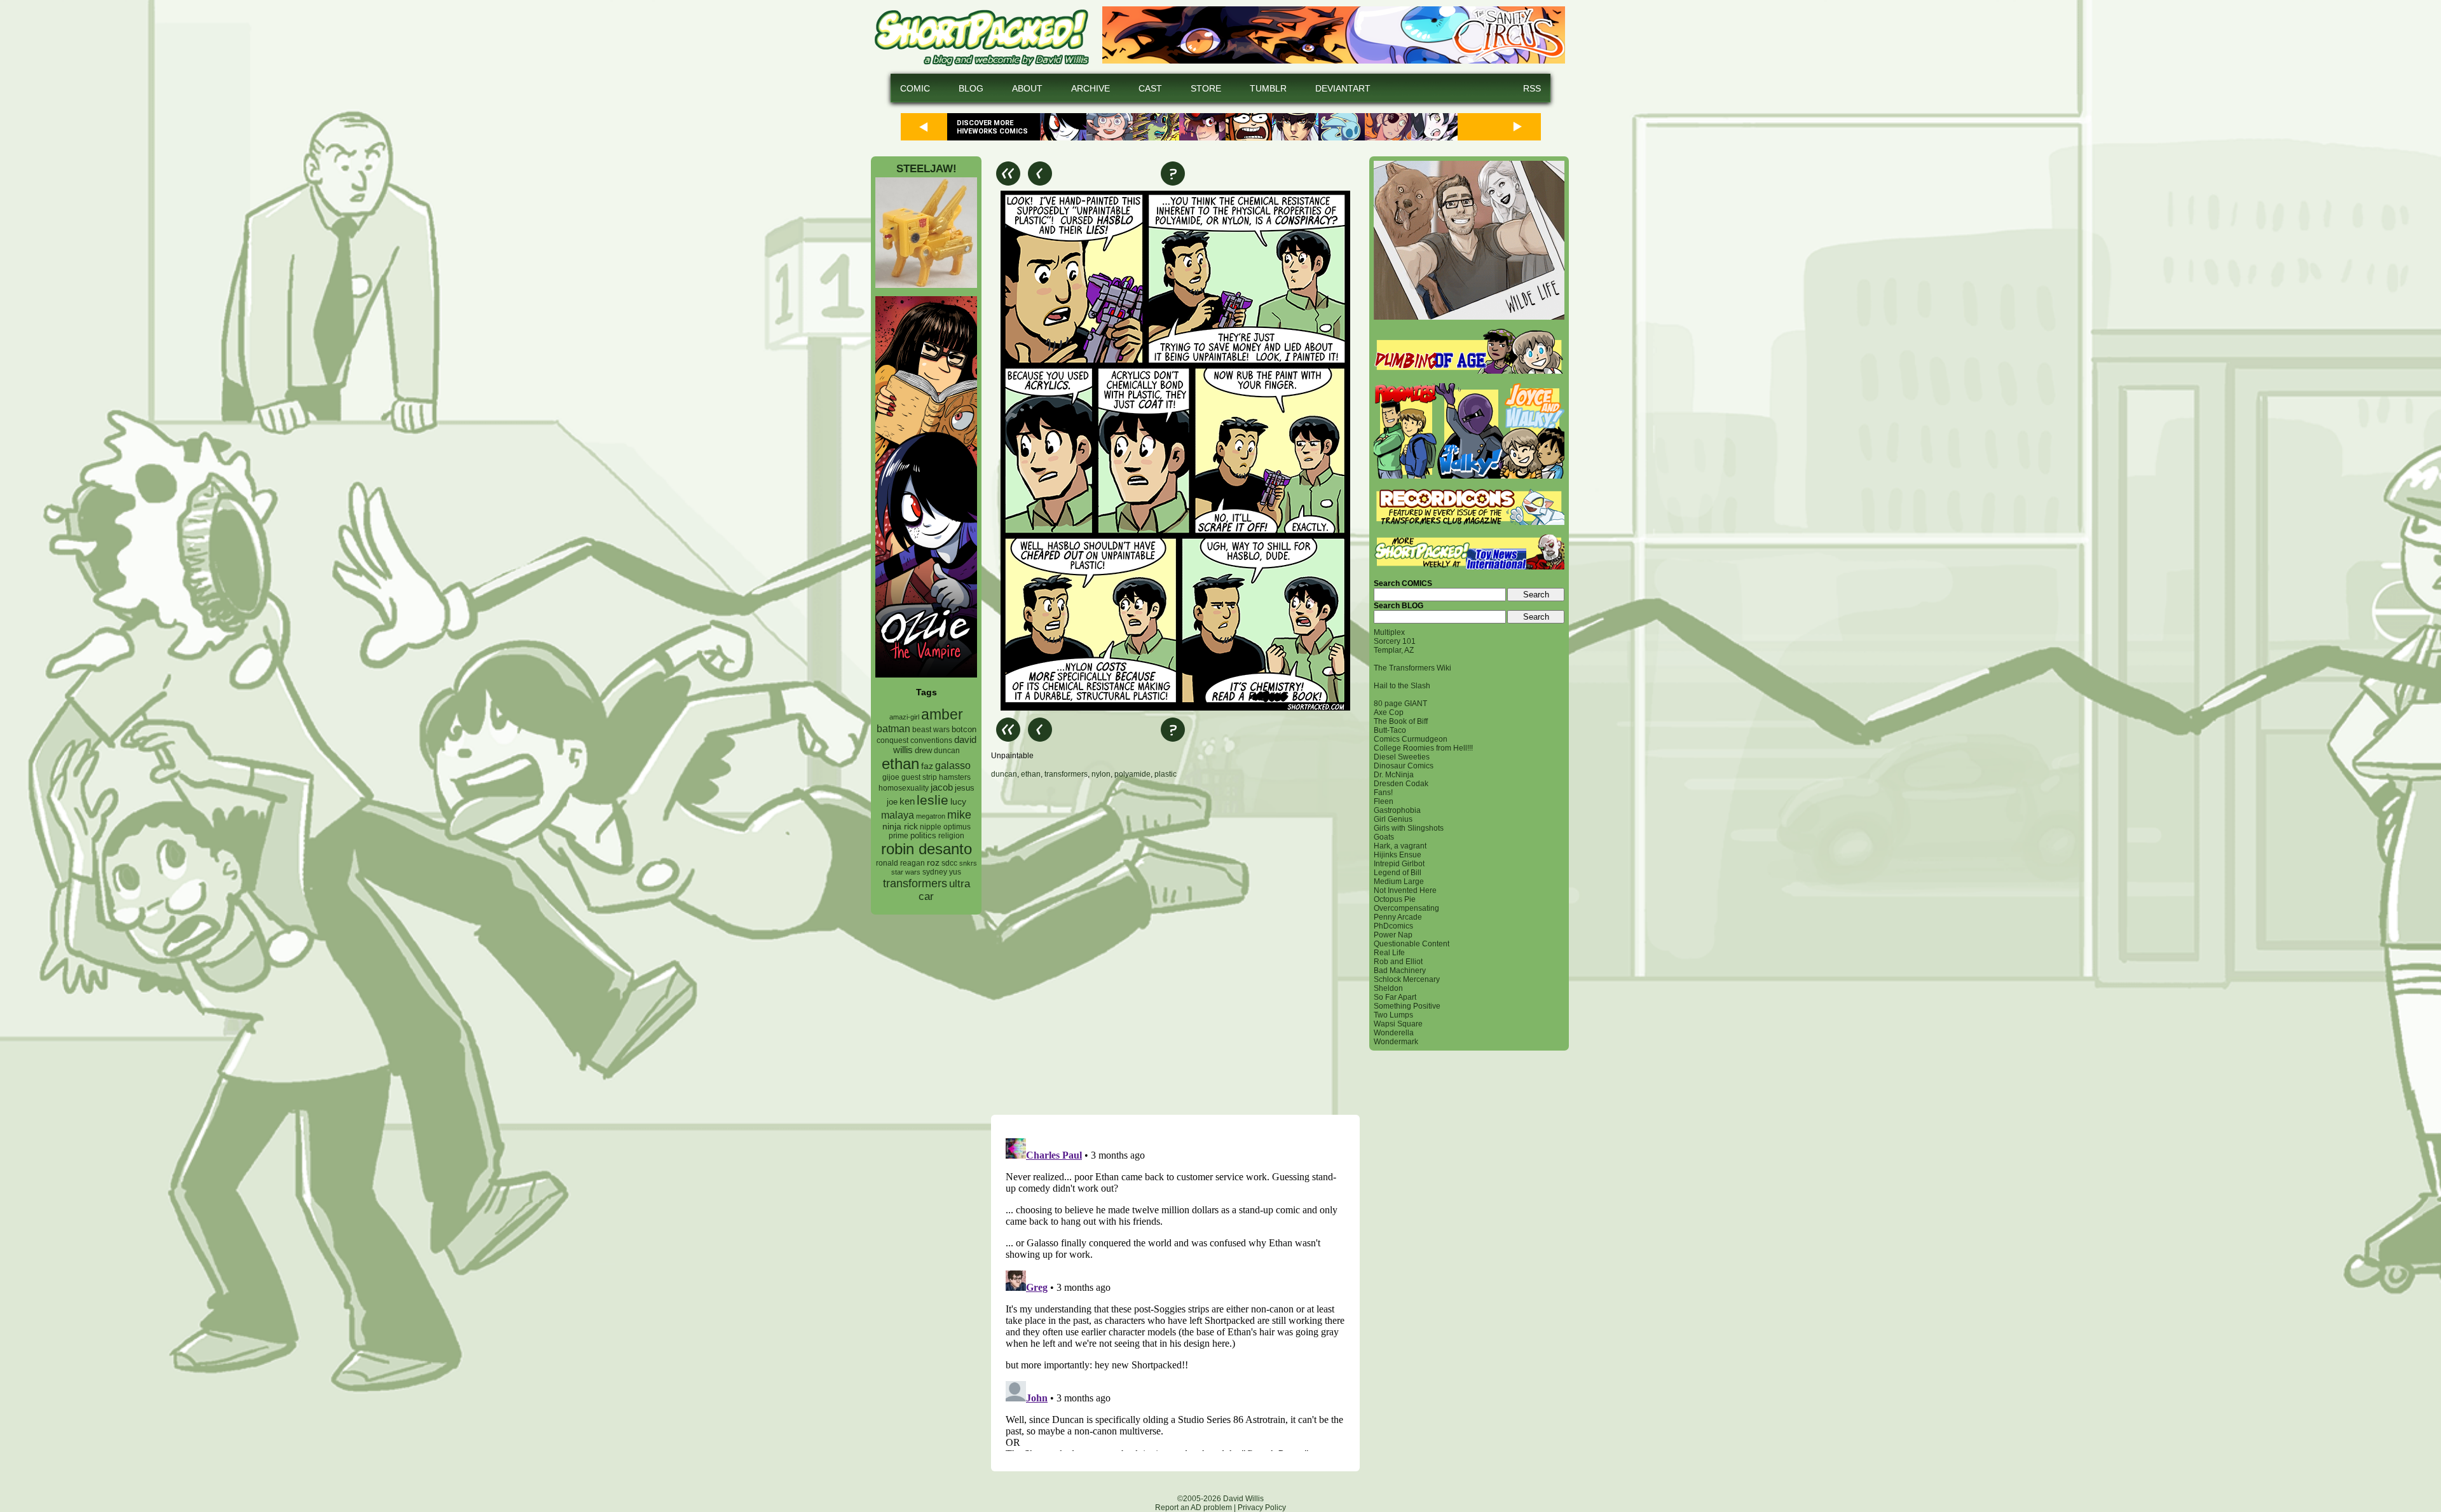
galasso (953, 765)
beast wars (931, 730)
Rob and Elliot (1398, 962)
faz (927, 766)
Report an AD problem (1193, 1508)
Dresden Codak (1401, 784)
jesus (965, 788)
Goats (1384, 837)
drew (923, 751)
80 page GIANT (1400, 704)
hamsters (955, 777)
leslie (933, 800)
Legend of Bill (1398, 873)
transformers (915, 883)
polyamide (1132, 774)
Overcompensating (1406, 908)
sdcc (949, 863)
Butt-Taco (1390, 730)
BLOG (971, 88)
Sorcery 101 (1395, 641)
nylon (1101, 774)
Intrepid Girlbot (1399, 864)
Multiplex (1389, 632)
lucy (958, 802)
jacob (942, 787)
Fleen (1384, 801)
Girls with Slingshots (1409, 828)
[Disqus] (1175, 946)
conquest (892, 740)
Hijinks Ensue (1398, 855)
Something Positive (1407, 1006)
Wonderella (1394, 1033)
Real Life (1389, 953)
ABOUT (1027, 88)
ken (907, 801)
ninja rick (900, 827)
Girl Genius (1393, 819)
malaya (898, 815)
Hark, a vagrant (1400, 846)
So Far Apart (1395, 997)
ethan (900, 764)
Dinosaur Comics (1404, 766)
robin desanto (926, 849)
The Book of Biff (1401, 721)
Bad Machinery (1400, 971)
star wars (906, 872)
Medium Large (1399, 882)
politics (923, 836)
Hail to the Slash (1402, 686)
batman (893, 729)
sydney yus (942, 872)
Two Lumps (1393, 1015)
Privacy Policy (1262, 1508)
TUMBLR (1268, 88)
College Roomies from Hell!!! (1423, 748)
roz (933, 863)
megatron (931, 816)
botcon (964, 729)
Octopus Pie (1395, 899)
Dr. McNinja (1394, 775)
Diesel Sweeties (1402, 757)
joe (892, 802)
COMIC (915, 88)
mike (959, 814)
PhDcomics (1393, 926)
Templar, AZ (1394, 650)
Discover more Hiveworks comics (992, 127)
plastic (1166, 774)
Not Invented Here (1405, 890)
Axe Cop (1389, 712)
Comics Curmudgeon (1411, 739)
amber (942, 714)
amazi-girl (904, 717)
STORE (1206, 88)
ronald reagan (900, 863)
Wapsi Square (1398, 1024)
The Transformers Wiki (1412, 668)
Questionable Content (1412, 944)
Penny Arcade (1398, 917)
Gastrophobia (1397, 810)
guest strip (919, 777)
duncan (947, 751)
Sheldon (1388, 988)
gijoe (891, 777)
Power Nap (1393, 935)
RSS (1532, 88)
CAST (1150, 88)
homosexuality (904, 788)
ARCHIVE (1091, 88)
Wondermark (1396, 1042)
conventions (931, 740)
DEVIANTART (1343, 88)
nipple (931, 827)
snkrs (968, 863)
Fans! (1383, 793)
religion (951, 836)
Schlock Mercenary (1407, 979)
